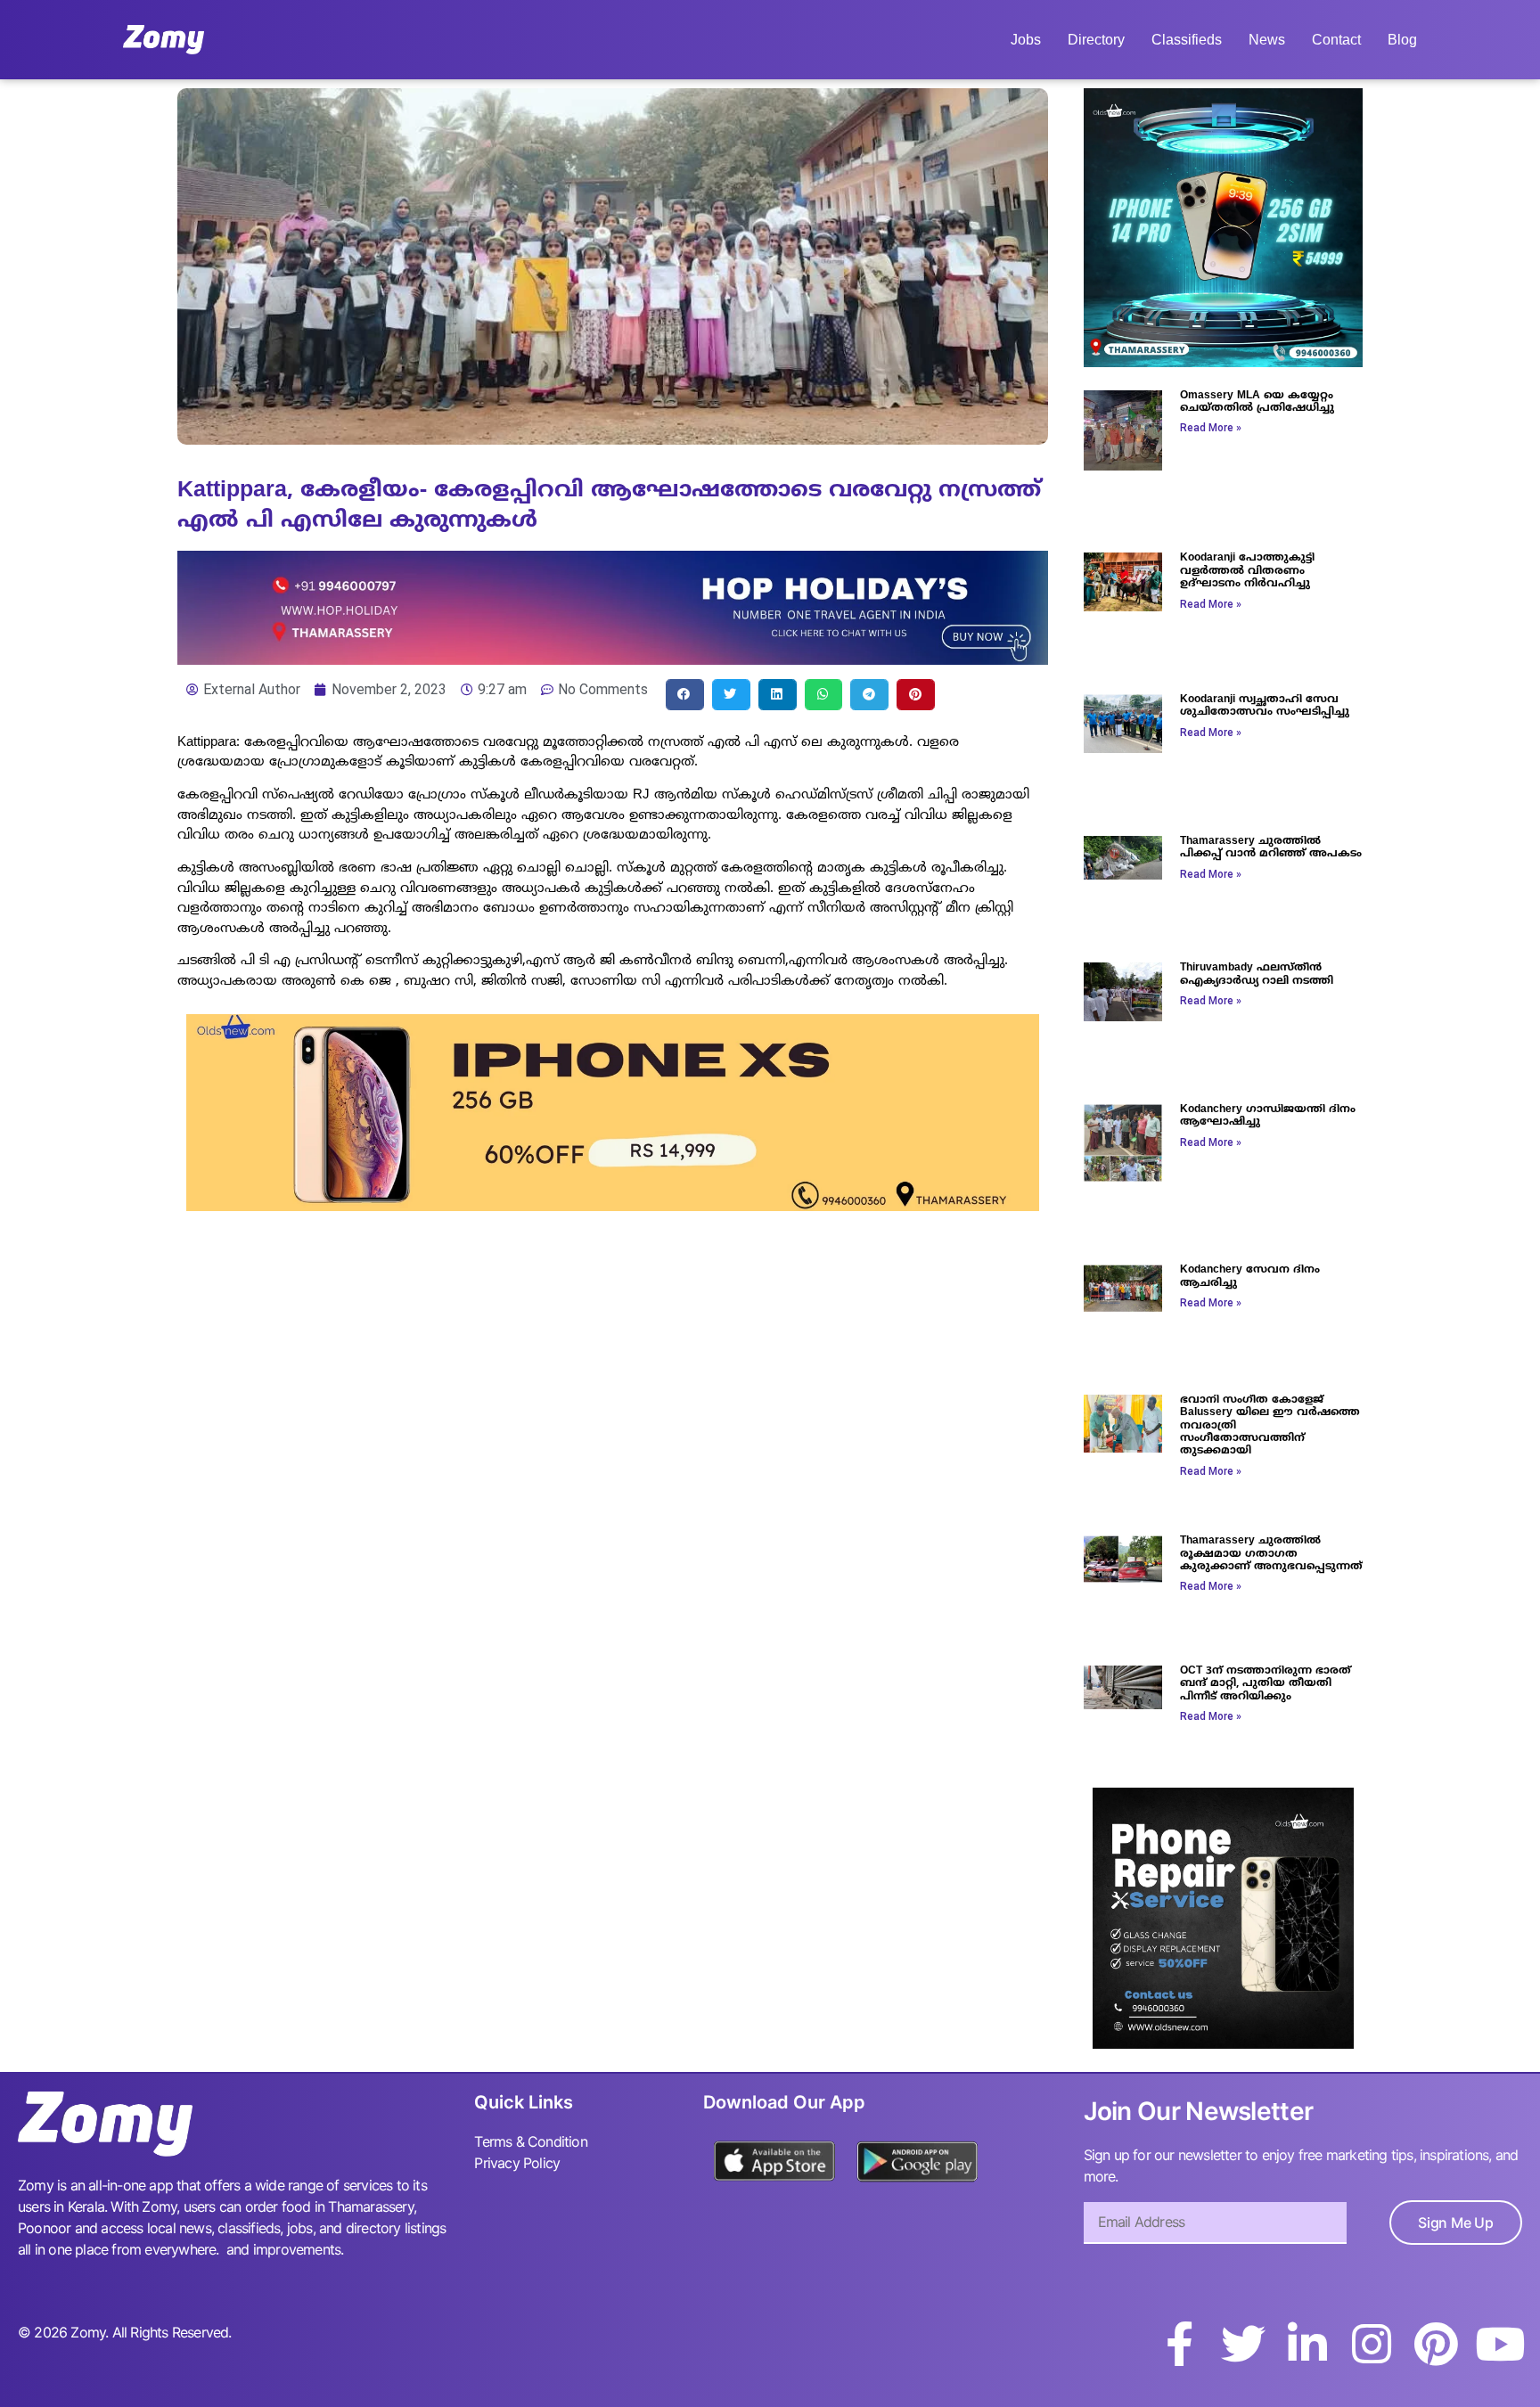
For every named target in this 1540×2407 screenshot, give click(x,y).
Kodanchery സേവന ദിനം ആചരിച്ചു (1250, 1277)
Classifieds (1187, 40)
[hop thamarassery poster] (613, 659)
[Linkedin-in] (1307, 2344)
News (1267, 40)
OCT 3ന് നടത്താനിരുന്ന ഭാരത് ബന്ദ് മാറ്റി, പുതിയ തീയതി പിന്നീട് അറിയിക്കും (1266, 1684)
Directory (1096, 40)
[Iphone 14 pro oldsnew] (1223, 362)
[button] (685, 695)
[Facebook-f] (1179, 2344)
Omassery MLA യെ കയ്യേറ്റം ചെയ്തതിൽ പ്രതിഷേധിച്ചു (1257, 402)
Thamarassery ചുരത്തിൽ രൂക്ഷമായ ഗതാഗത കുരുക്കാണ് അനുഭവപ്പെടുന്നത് (1271, 1554)
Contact (1336, 40)
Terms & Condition (530, 2141)
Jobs (1026, 40)
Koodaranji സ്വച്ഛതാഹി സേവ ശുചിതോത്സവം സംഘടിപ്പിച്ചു (1265, 706)
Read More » (1211, 428)
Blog (1402, 40)
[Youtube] (1500, 2344)
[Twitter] (1243, 2344)
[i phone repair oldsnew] (1223, 2043)
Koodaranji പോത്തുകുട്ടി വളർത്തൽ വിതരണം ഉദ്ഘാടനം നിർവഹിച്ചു (1247, 571)
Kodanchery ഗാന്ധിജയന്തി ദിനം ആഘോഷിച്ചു (1268, 1116)
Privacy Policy (517, 2163)
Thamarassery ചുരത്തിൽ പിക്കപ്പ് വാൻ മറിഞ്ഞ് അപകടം (1271, 848)
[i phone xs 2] (613, 1206)
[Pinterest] (1436, 2344)
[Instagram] (1372, 2344)
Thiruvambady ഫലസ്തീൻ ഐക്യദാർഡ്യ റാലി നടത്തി (1257, 974)
